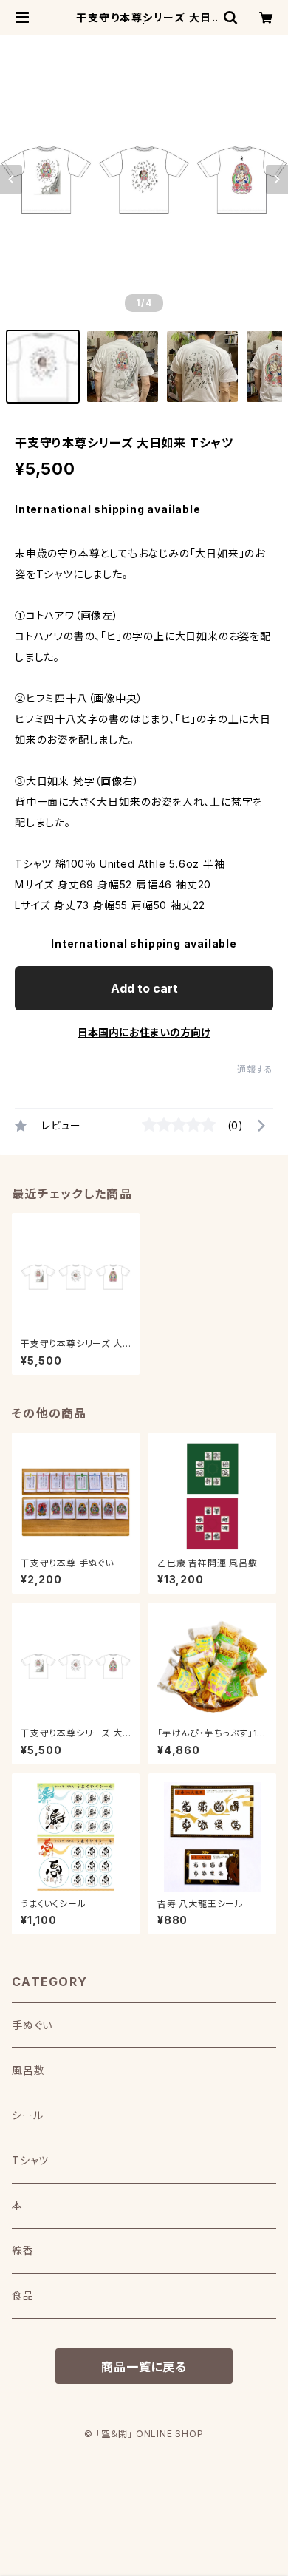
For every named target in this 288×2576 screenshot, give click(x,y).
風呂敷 (28, 2070)
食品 (23, 2295)
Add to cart (144, 988)
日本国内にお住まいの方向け (144, 1032)
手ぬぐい (32, 2025)
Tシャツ (30, 2160)
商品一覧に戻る (144, 2367)
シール (27, 2115)
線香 (23, 2250)
